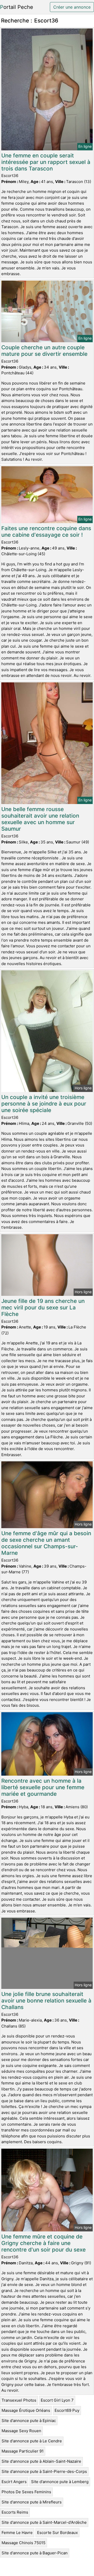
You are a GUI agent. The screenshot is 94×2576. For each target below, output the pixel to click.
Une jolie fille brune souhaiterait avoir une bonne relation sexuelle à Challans (46, 2001)
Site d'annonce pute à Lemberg (60, 2482)
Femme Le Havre (17, 2533)
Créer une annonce (72, 7)
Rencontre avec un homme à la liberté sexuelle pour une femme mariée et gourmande (43, 1787)
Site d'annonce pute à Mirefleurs (32, 2502)
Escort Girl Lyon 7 (57, 2400)
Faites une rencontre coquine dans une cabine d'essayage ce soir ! (46, 531)
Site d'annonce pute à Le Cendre (32, 2441)
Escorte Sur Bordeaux (57, 2533)
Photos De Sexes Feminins (26, 2492)
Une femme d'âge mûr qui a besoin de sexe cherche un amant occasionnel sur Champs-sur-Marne (46, 1543)
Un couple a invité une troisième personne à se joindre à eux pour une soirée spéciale (44, 1104)
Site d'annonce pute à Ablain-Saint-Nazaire (41, 2461)
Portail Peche (17, 7)
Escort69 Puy (67, 2410)
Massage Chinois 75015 (23, 2543)
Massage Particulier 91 (23, 2451)
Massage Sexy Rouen (21, 2431)
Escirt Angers (14, 2482)
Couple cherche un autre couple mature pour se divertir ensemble (44, 351)
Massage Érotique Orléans (26, 2410)
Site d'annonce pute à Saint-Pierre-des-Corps (44, 2471)
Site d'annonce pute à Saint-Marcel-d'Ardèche (44, 2522)
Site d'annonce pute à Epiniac (29, 2421)
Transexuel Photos (19, 2400)
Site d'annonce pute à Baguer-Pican (35, 2553)
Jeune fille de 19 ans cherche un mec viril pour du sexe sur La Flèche (43, 1307)
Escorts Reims (15, 2512)
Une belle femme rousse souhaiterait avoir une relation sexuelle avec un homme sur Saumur (40, 819)
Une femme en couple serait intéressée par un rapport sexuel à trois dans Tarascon (46, 162)
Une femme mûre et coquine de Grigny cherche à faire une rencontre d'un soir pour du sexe (43, 2243)
